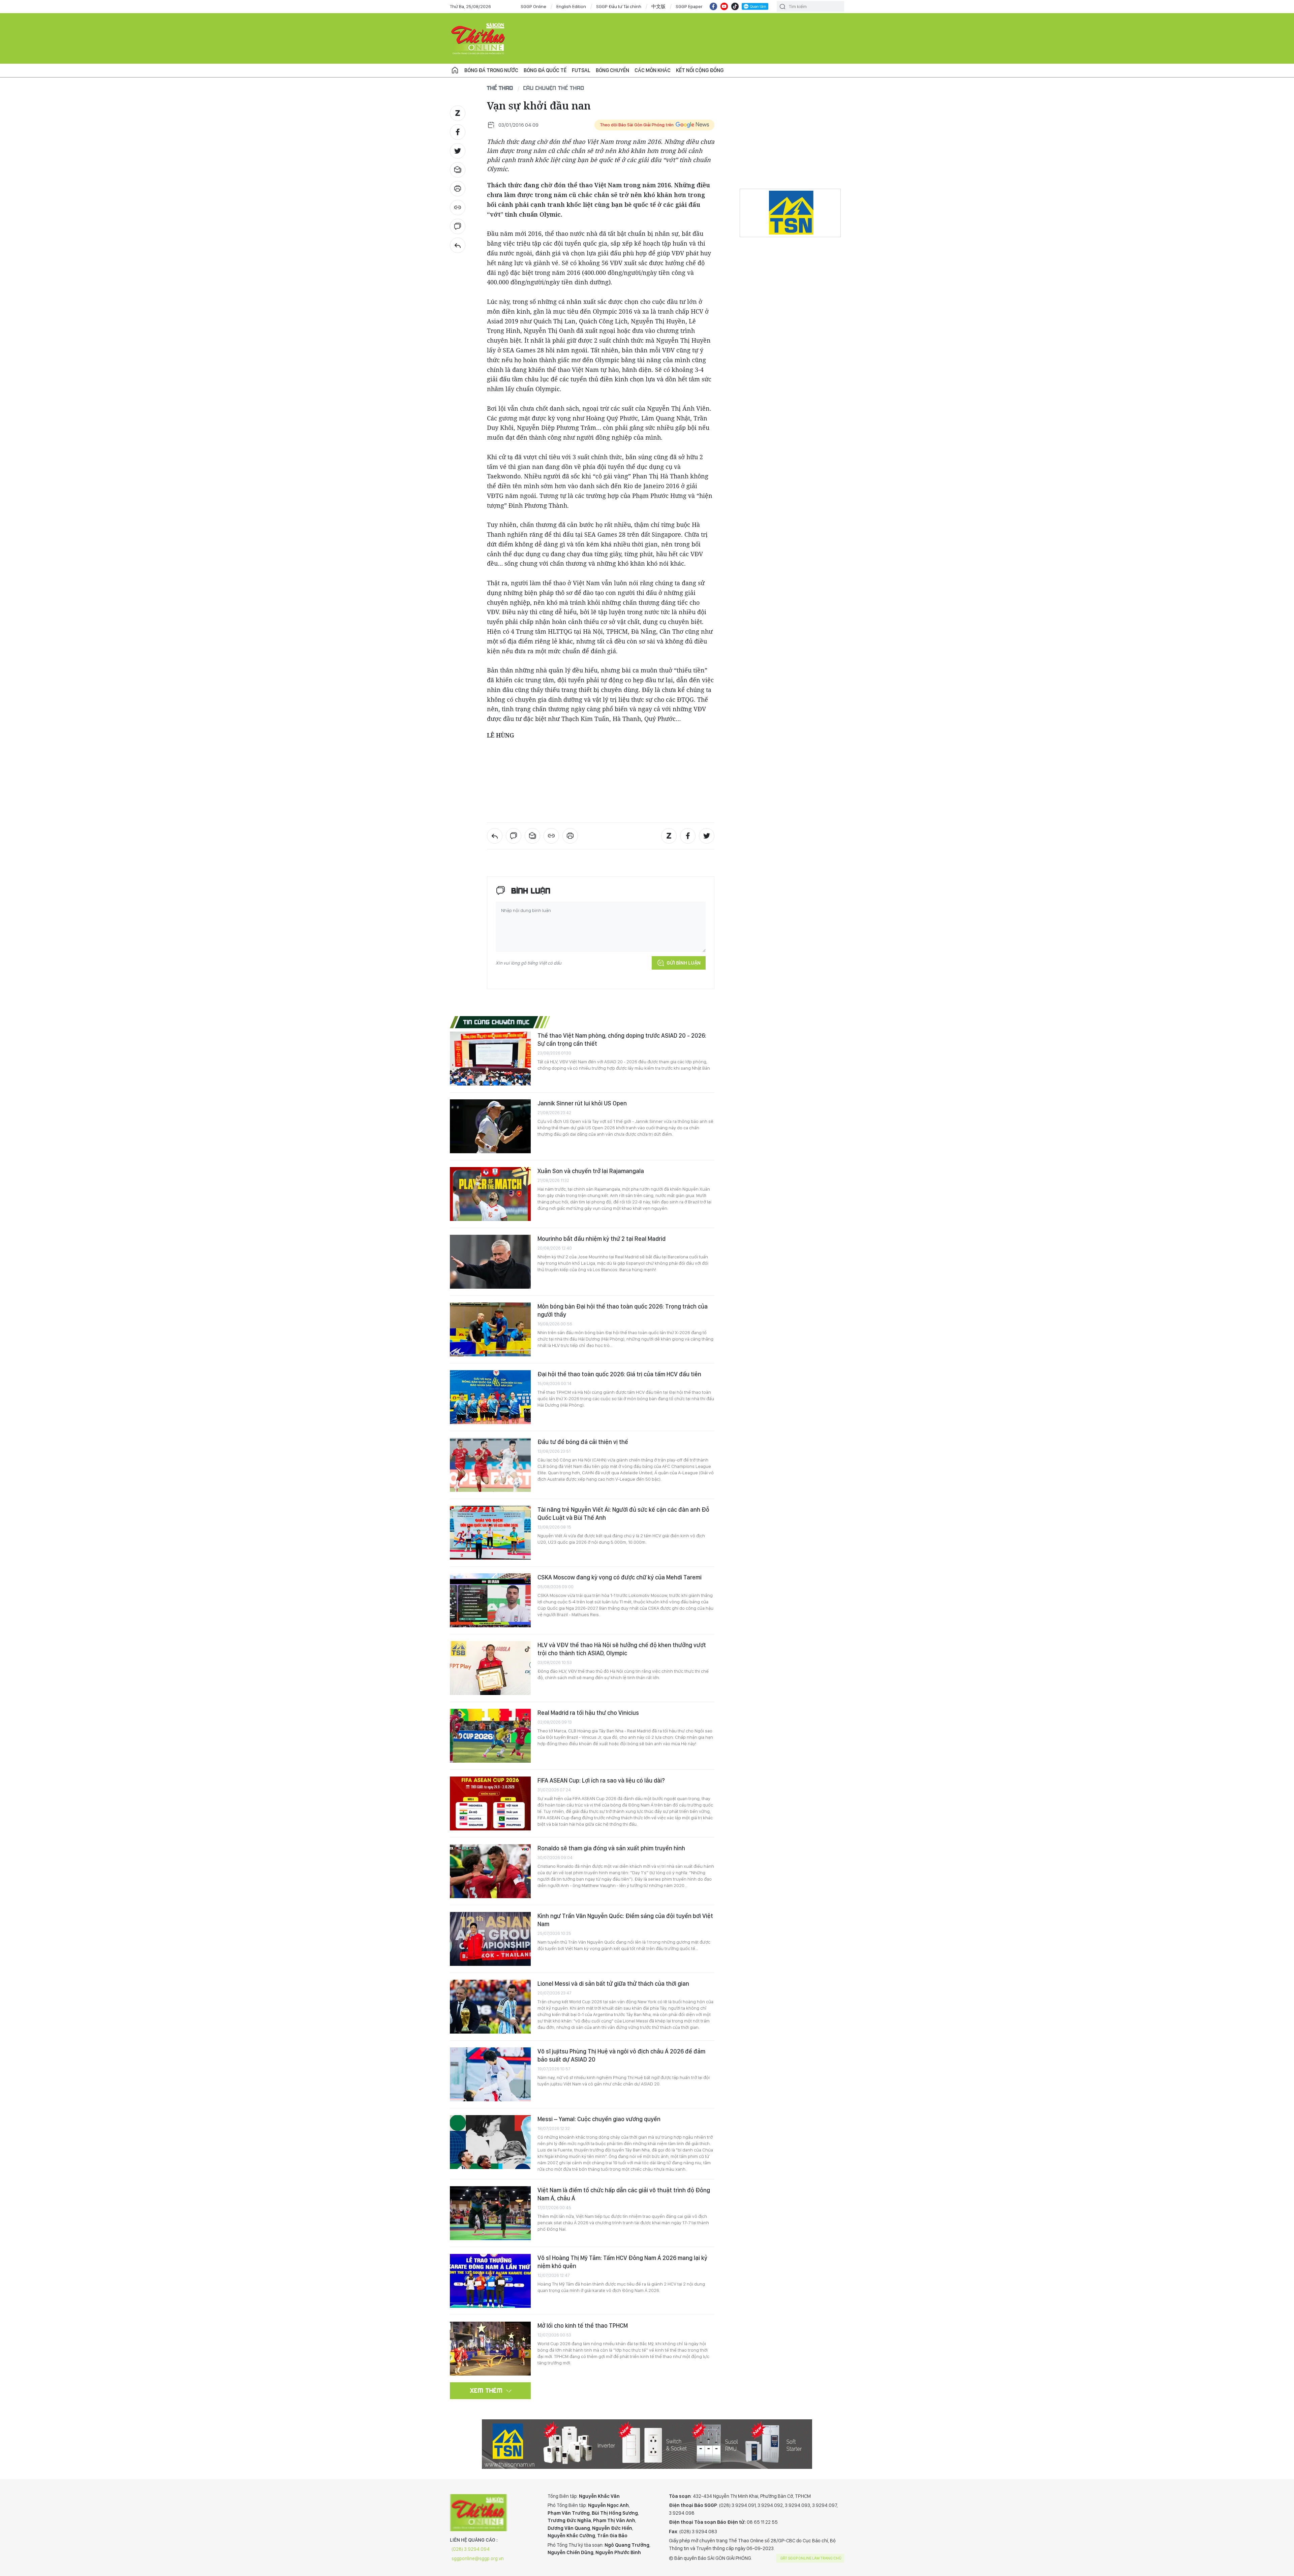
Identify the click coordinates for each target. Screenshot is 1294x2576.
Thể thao (500, 88)
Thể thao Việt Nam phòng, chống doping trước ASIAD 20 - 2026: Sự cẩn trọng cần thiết (622, 1040)
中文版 (658, 6)
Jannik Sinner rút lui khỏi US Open (582, 1103)
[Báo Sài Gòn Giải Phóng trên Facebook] (713, 6)
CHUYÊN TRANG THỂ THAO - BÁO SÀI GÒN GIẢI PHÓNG (479, 38)
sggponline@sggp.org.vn (478, 2558)
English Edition (571, 6)
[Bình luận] (458, 226)
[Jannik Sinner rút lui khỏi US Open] (490, 1126)
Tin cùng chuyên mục (497, 1022)
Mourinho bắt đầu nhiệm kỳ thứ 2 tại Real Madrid (602, 1239)
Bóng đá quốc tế (545, 70)
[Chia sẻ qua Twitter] (458, 151)
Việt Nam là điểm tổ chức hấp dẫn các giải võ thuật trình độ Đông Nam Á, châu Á (624, 2194)
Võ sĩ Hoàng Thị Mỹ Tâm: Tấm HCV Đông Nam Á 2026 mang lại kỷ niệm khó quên (622, 2262)
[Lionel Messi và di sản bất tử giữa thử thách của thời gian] (490, 2007)
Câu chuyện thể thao (554, 88)
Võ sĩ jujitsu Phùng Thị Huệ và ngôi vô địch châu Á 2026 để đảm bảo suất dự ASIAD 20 (621, 2055)
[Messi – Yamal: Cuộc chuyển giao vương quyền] (490, 2142)
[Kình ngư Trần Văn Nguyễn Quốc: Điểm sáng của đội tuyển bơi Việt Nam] (490, 1939)
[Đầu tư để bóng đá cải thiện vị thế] (490, 1465)
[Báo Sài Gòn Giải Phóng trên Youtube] (724, 6)
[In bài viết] (458, 189)
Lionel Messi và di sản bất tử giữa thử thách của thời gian (613, 1984)
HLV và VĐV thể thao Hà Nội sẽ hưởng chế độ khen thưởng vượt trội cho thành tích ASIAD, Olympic (622, 1649)
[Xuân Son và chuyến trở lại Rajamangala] (490, 1194)
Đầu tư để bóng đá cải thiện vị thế (583, 1442)
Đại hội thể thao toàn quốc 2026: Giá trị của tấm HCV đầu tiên (619, 1374)
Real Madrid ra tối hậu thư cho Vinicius (588, 1713)
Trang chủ (455, 70)
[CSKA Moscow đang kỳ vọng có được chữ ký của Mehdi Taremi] (490, 1600)
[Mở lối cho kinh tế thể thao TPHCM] (490, 2349)
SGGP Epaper (689, 6)
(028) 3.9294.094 (471, 2549)
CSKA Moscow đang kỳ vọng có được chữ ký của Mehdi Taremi (620, 1577)
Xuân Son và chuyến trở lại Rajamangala (591, 1171)
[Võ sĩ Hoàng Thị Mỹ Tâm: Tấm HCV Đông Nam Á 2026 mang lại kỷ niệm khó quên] (490, 2281)
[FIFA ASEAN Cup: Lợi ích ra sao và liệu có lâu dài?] (490, 1803)
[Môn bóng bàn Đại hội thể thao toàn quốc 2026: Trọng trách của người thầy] (490, 1329)
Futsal (581, 70)
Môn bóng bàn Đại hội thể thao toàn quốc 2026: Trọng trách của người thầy (623, 1310)
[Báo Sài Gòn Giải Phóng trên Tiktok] (735, 6)
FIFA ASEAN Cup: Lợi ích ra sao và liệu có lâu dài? (601, 1780)
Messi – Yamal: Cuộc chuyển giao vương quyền (599, 2119)
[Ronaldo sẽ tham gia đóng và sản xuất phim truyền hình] (490, 1871)
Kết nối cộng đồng (700, 70)
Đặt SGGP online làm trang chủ (811, 2558)
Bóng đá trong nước (491, 70)
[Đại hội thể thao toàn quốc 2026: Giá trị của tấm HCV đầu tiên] (490, 1397)
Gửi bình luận (684, 963)
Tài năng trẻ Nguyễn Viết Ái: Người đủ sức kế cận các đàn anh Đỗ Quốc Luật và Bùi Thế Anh (623, 1514)
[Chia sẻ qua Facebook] (458, 132)
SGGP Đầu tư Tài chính (619, 6)
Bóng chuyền (612, 70)
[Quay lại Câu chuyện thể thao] (458, 245)
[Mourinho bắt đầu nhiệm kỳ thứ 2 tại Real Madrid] (490, 1262)
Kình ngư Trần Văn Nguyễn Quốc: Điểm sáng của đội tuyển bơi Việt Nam (625, 1920)
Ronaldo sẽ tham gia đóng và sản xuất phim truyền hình (611, 1848)
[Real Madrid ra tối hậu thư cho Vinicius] (490, 1736)
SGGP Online (533, 6)
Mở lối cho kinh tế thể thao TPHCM (583, 2326)
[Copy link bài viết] (458, 208)
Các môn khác (653, 70)
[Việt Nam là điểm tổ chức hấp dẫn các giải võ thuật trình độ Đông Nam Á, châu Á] (490, 2213)
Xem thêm (486, 2390)
